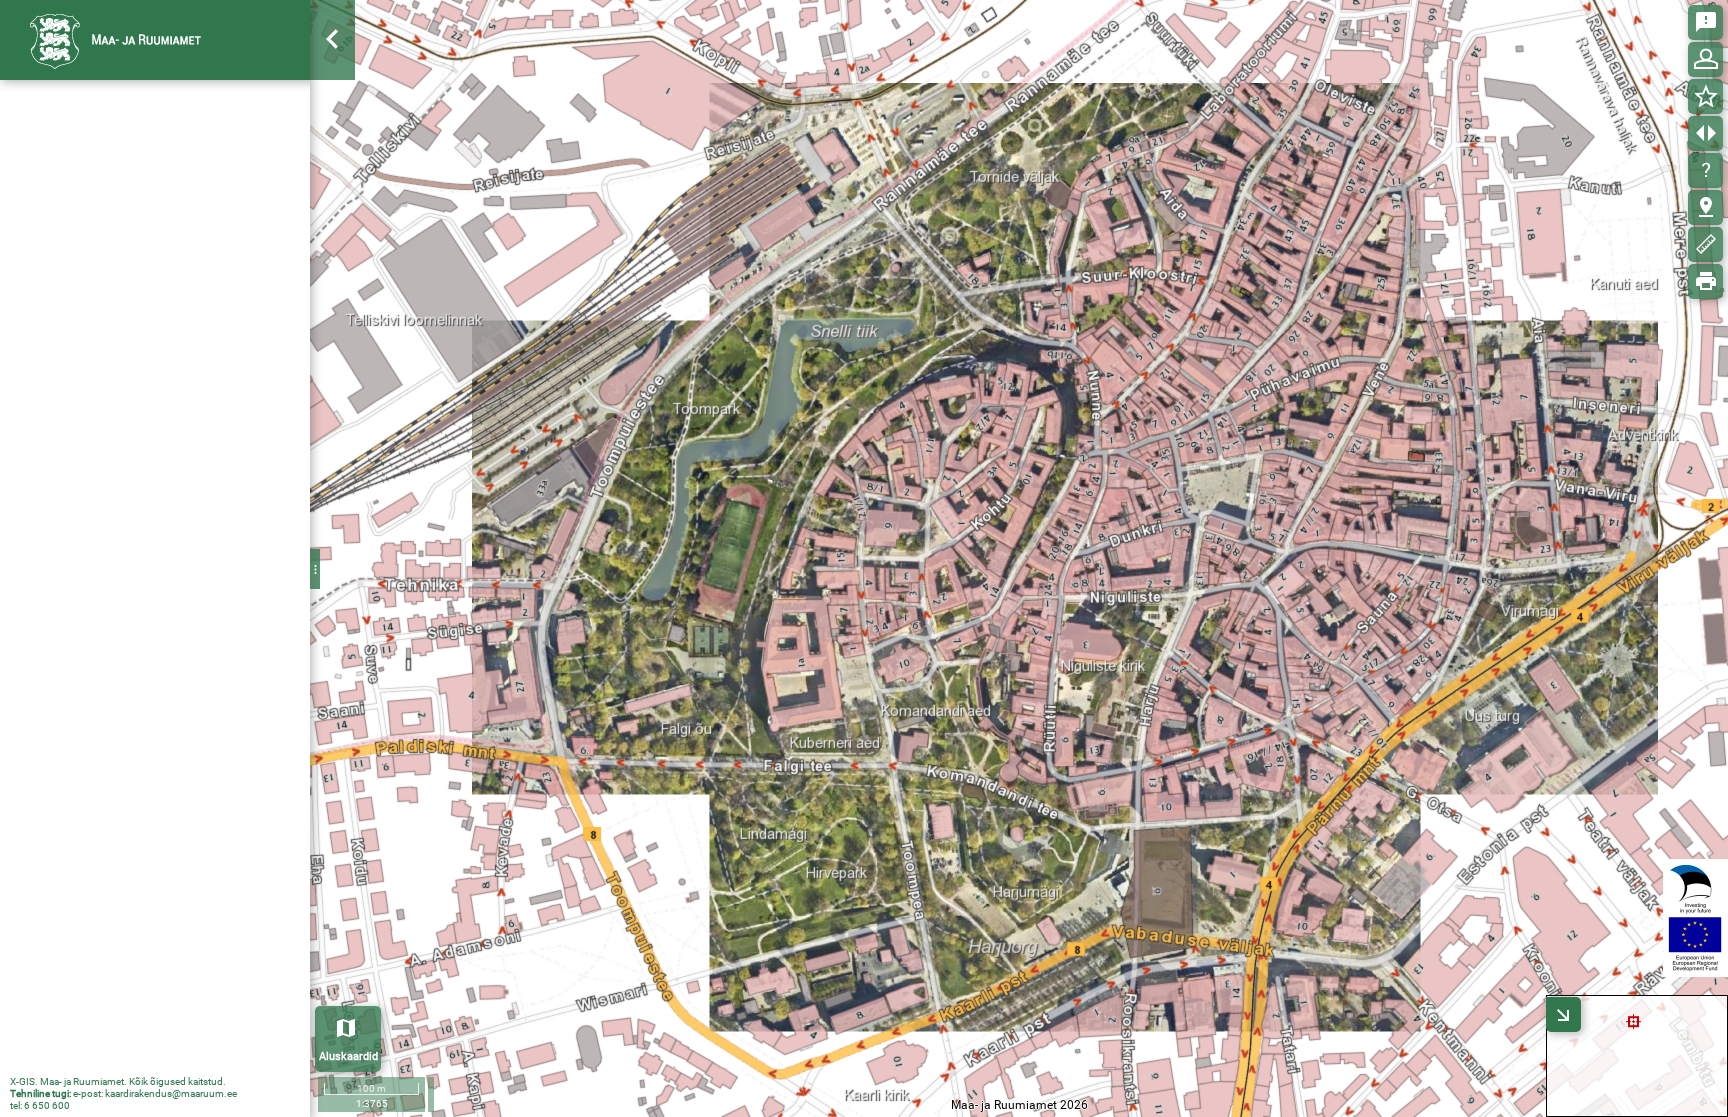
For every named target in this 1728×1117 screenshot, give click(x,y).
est (242, 39)
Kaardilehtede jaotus (110, 309)
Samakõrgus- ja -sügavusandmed (170, 366)
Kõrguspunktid (132, 390)
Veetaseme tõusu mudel (140, 534)
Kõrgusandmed (94, 342)
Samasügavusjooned (151, 462)
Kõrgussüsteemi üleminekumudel (150, 582)
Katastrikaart (87, 177)
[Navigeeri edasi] (333, 251)
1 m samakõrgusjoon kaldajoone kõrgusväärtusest (150, 510)
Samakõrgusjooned (146, 414)
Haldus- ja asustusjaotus (123, 648)
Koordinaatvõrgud (103, 276)
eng (281, 39)
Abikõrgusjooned (138, 438)
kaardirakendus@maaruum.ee (171, 1093)
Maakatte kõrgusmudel (138, 558)
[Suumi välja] (333, 140)
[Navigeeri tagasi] (333, 214)
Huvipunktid (83, 615)
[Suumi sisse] (333, 103)
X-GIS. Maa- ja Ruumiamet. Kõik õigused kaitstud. (118, 1081)
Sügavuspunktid (136, 486)
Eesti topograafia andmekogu (138, 681)
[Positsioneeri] (333, 177)
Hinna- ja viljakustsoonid (121, 243)
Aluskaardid (348, 1056)
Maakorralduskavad (108, 210)
